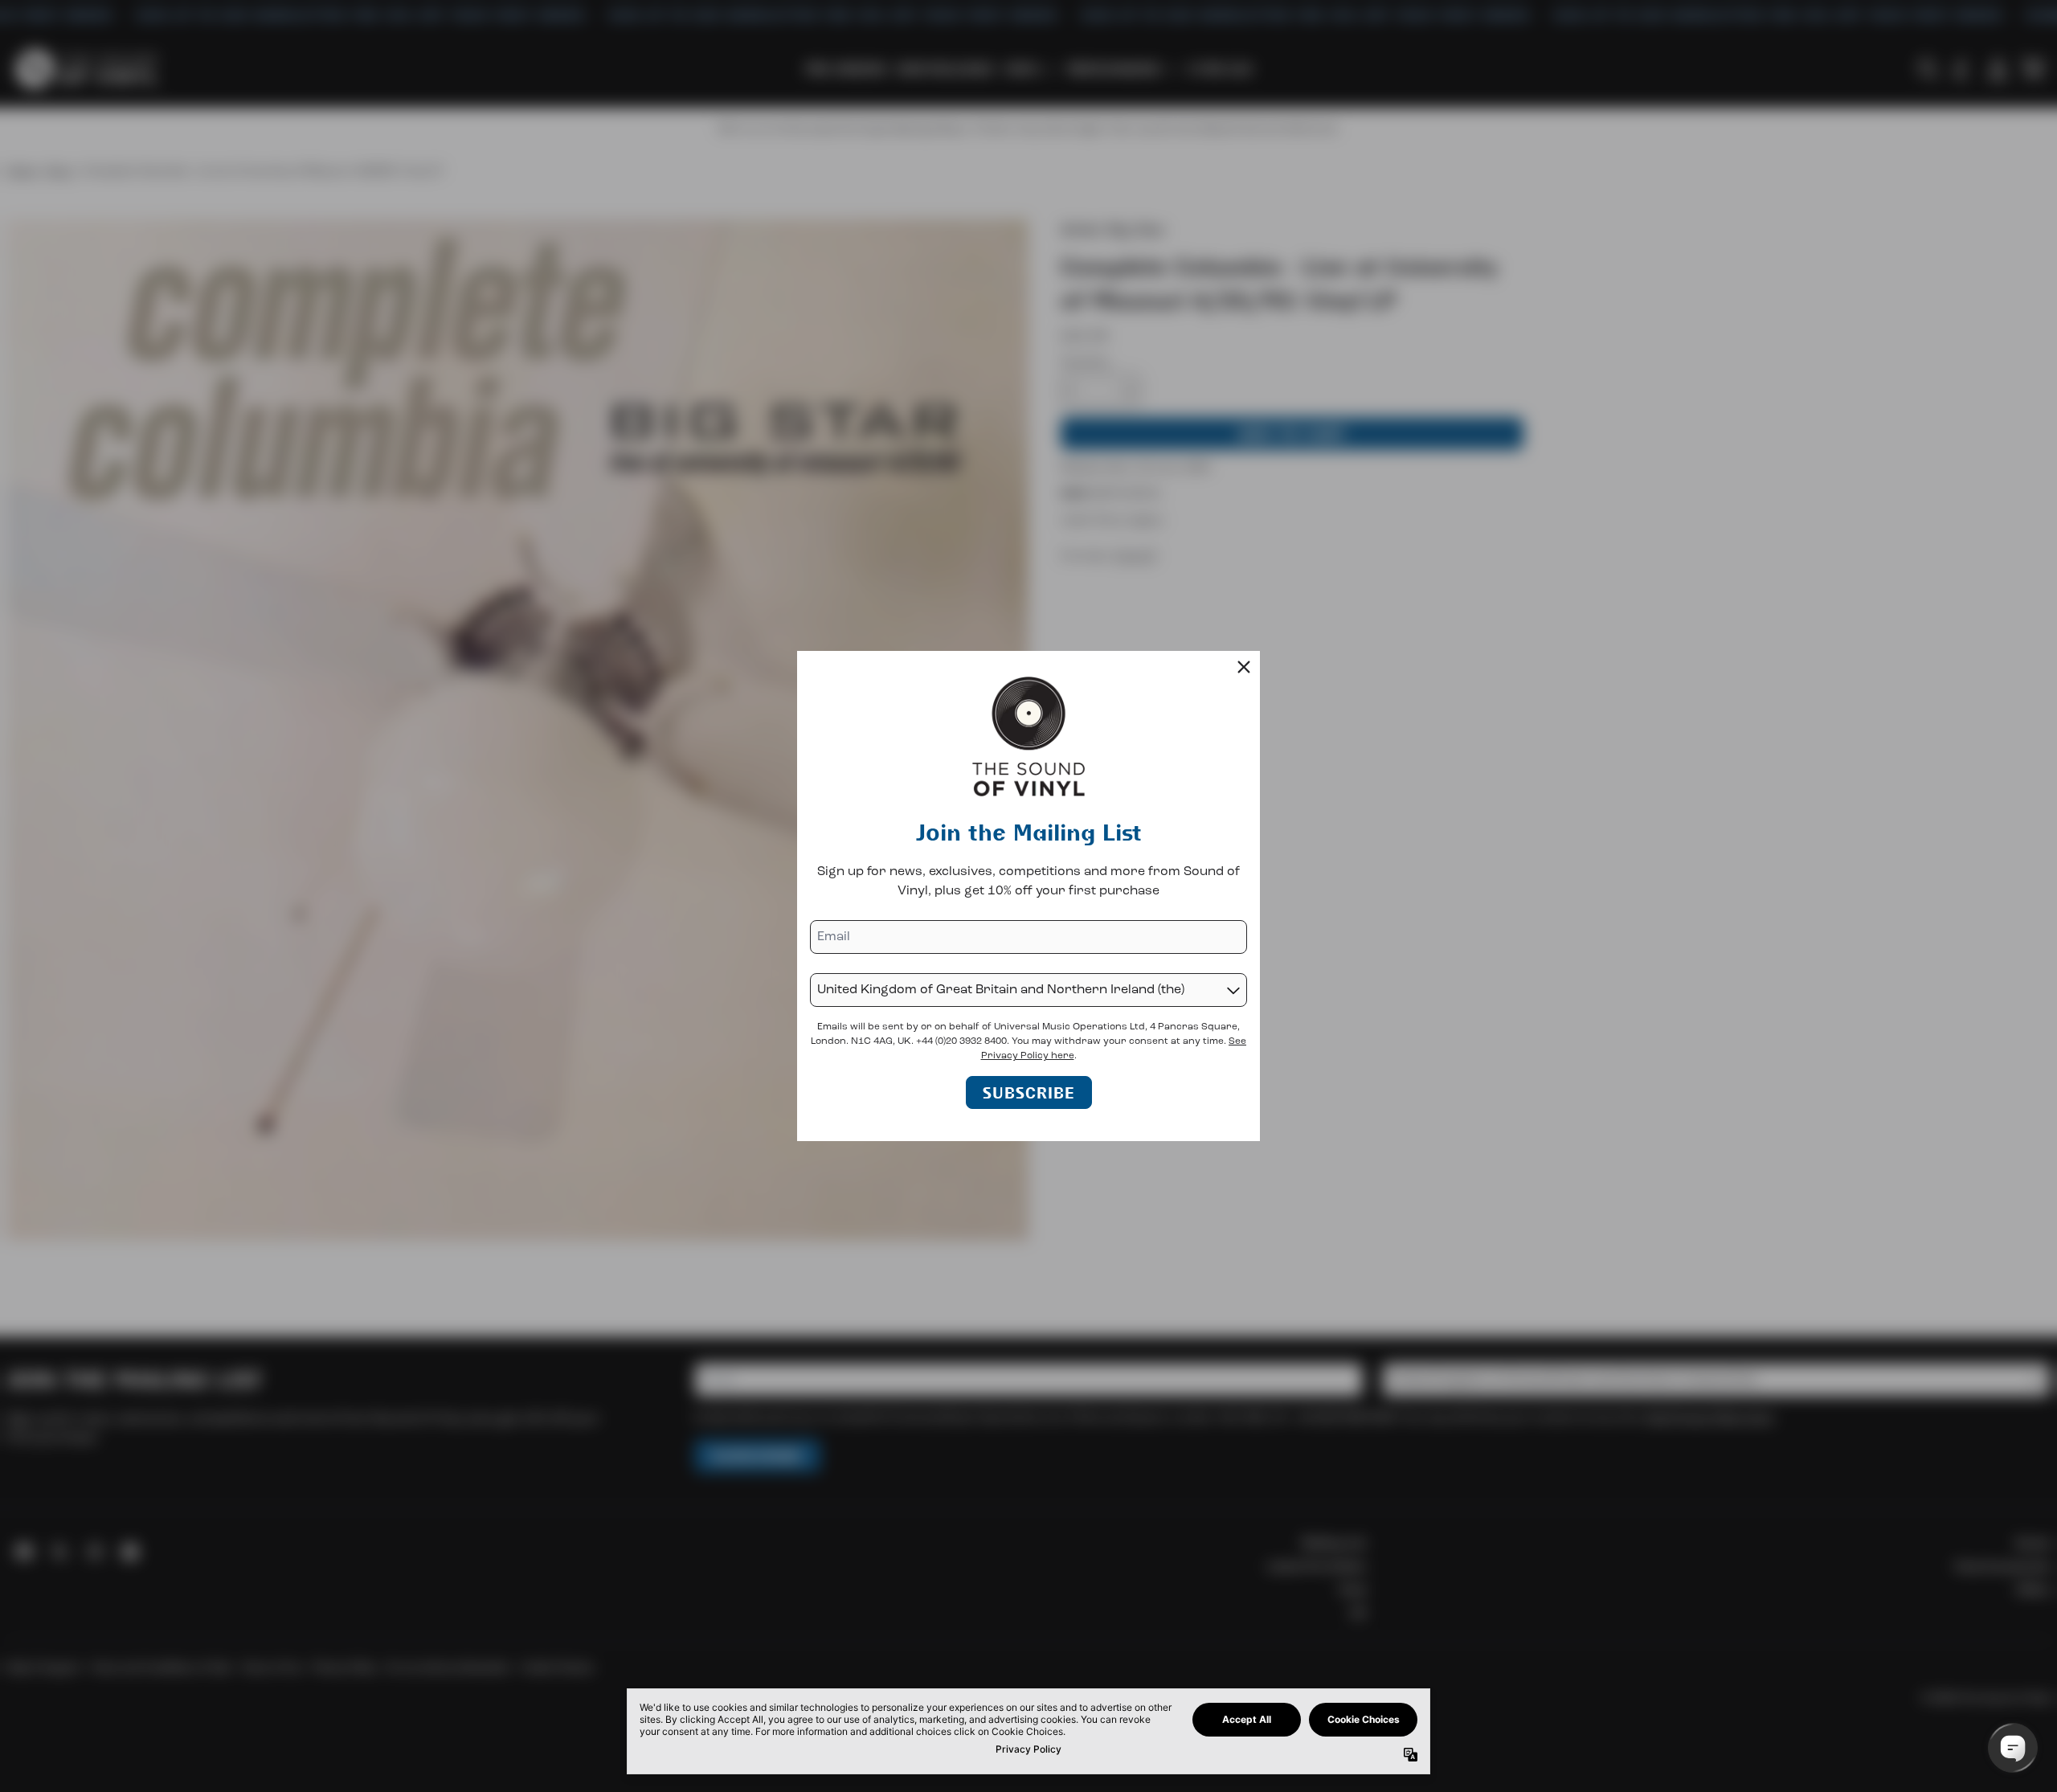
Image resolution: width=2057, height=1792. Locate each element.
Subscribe (1029, 1092)
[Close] (1244, 667)
